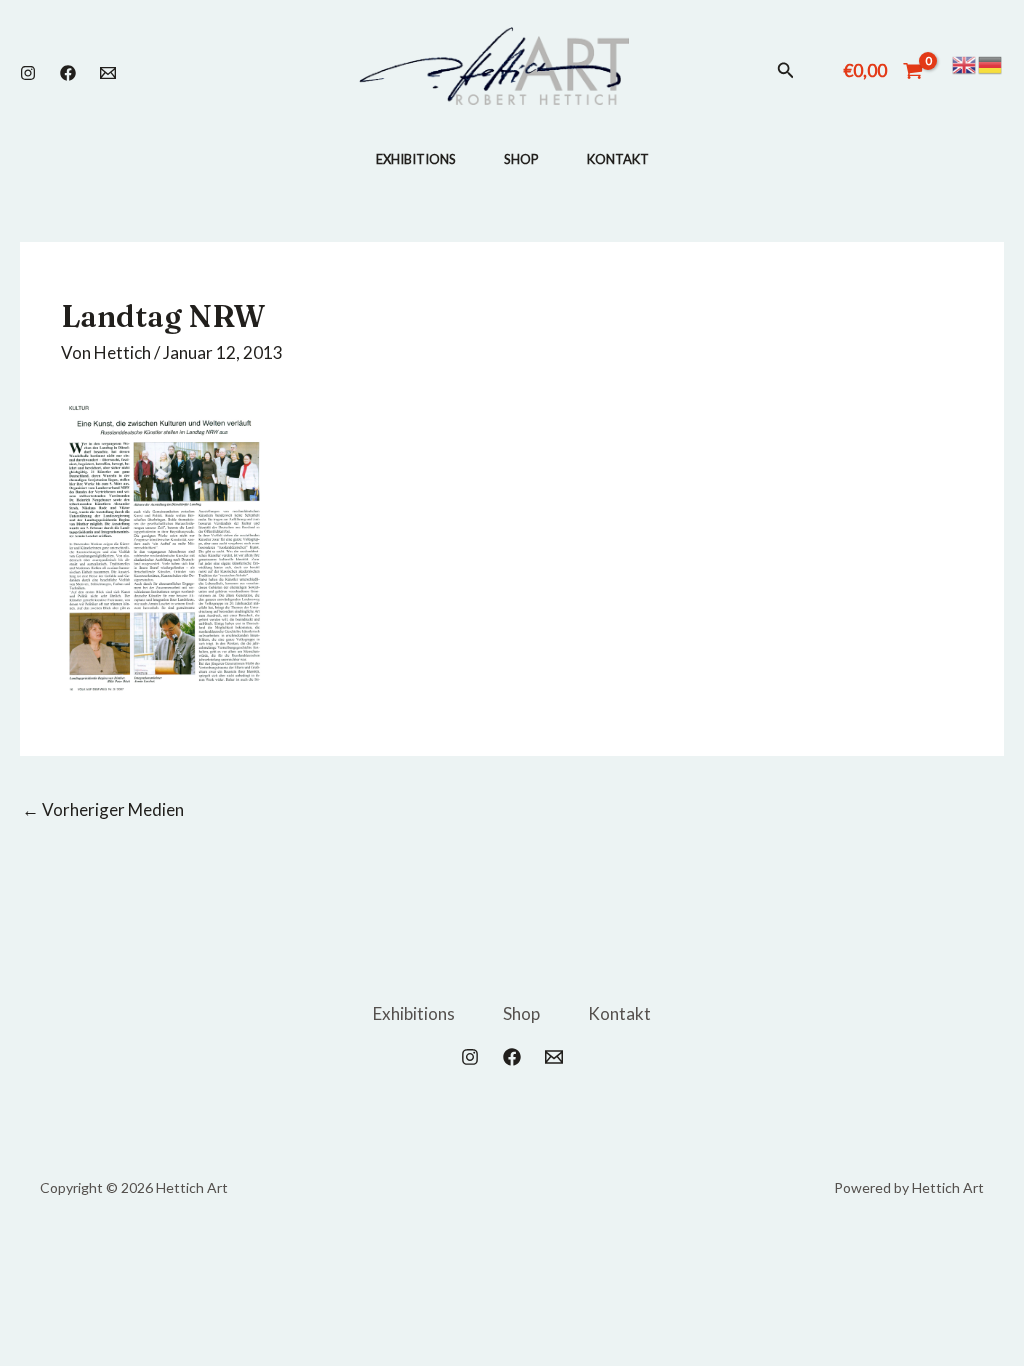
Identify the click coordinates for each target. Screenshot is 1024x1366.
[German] (991, 63)
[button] (786, 70)
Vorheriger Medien (103, 809)
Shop (521, 159)
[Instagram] (28, 73)
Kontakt (618, 159)
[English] (965, 63)
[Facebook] (68, 73)
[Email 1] (108, 73)
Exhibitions (416, 159)
